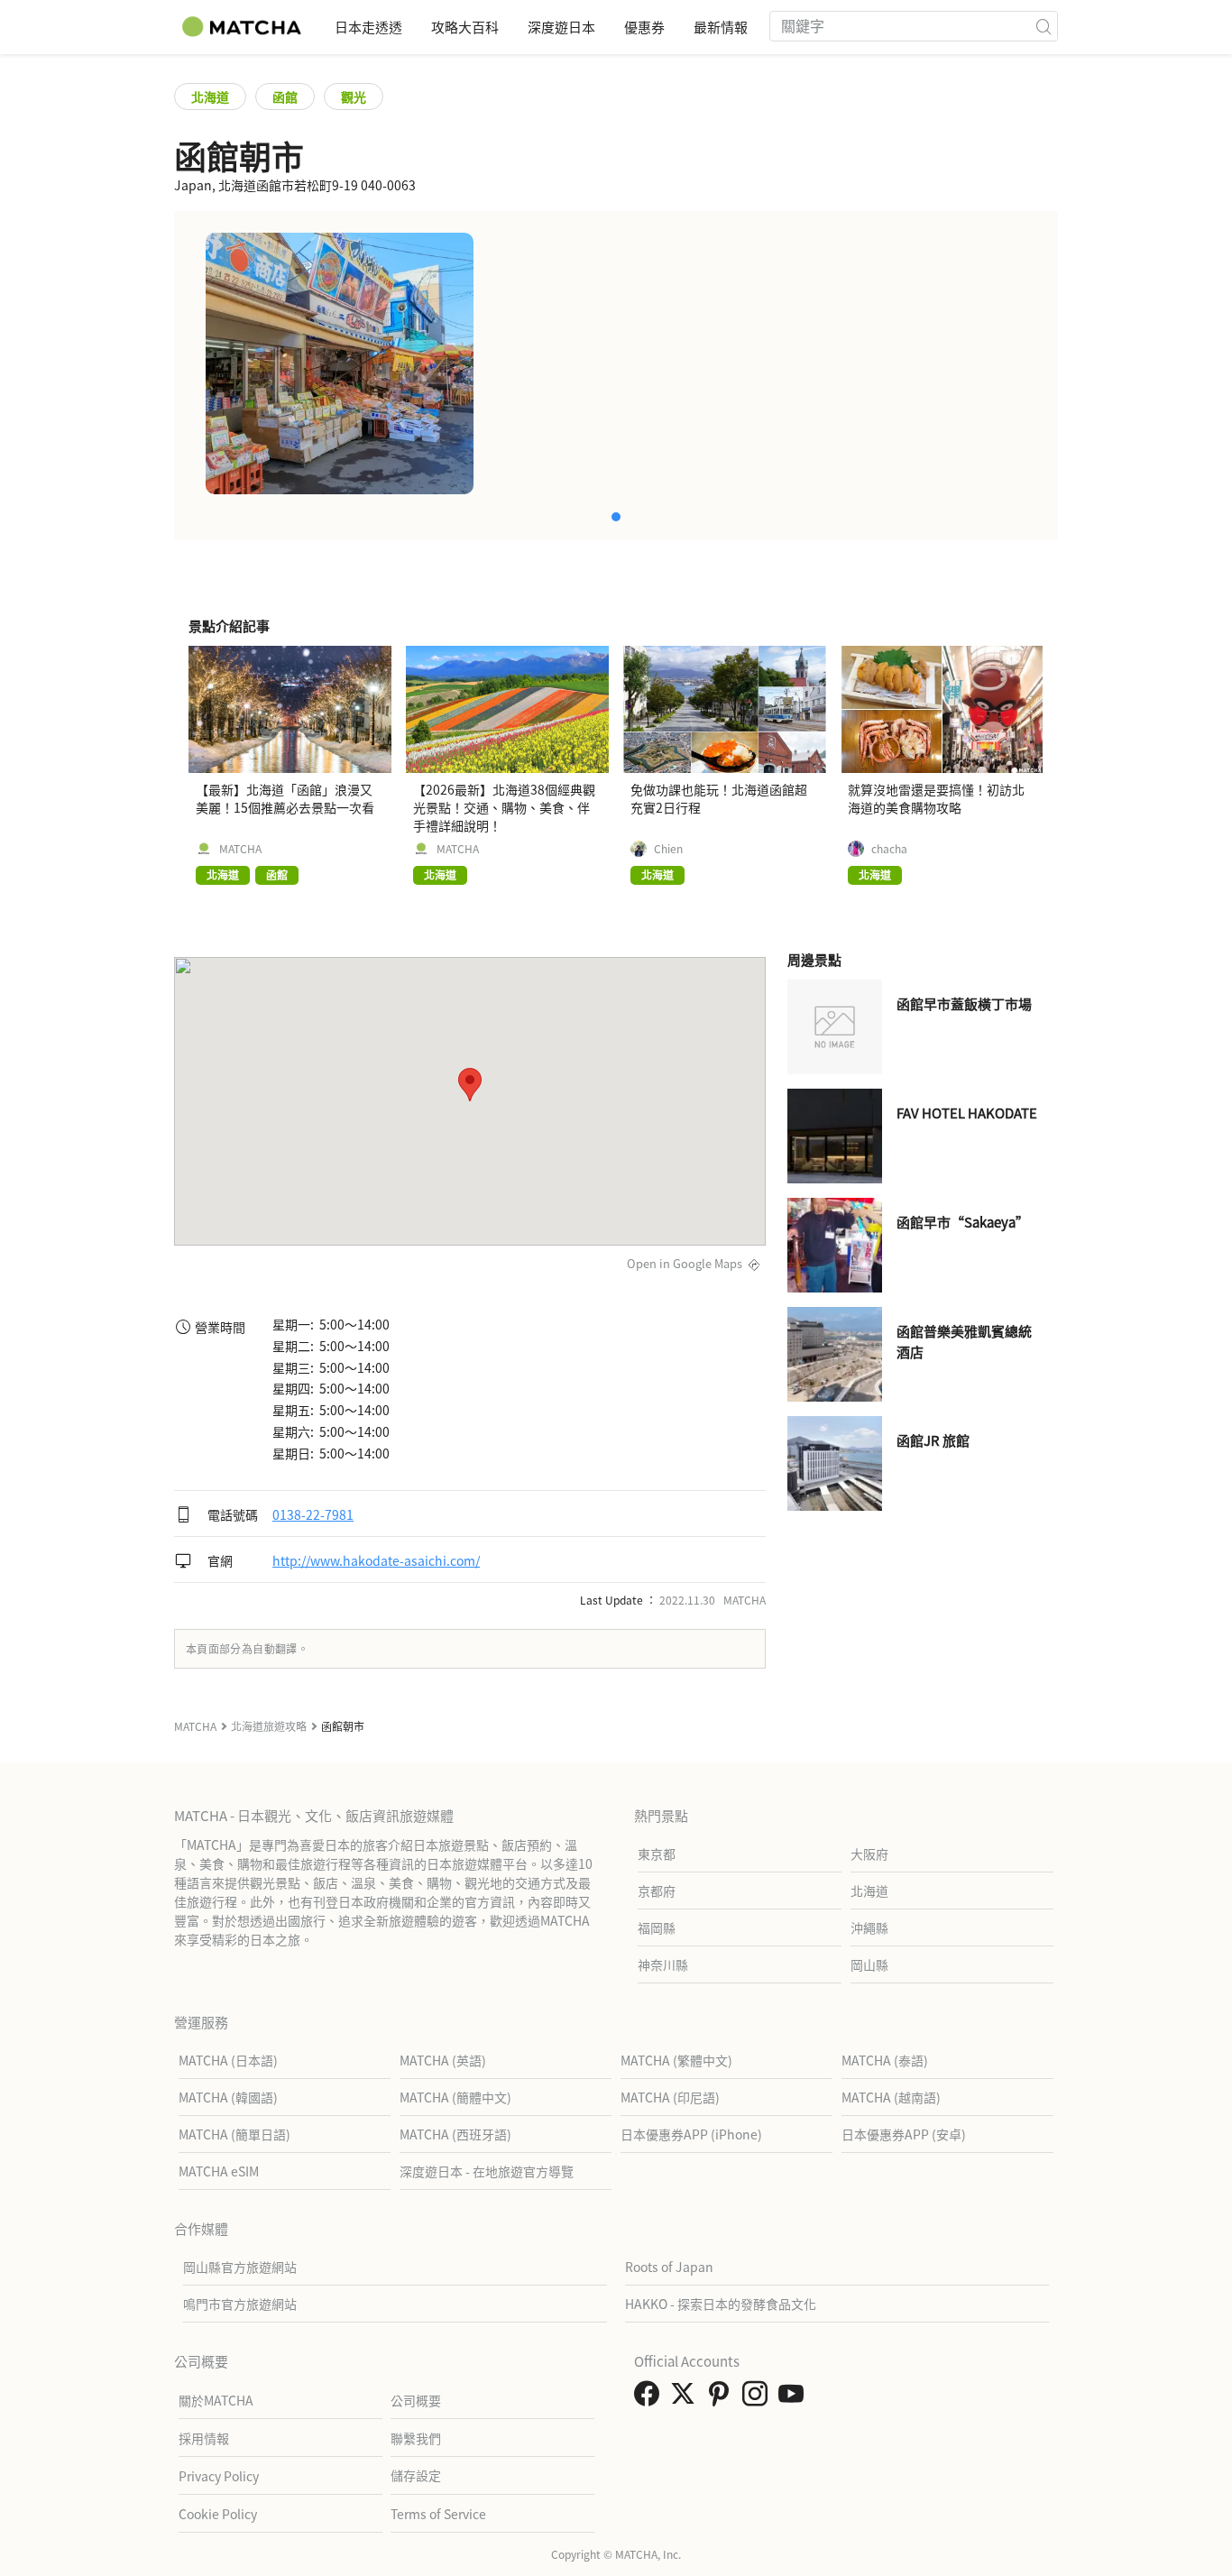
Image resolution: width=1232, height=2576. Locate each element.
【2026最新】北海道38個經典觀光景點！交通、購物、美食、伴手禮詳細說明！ (504, 807)
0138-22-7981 (313, 1514)
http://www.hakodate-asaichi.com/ (376, 1560)
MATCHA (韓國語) (228, 2097)
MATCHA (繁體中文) (676, 2060)
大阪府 (869, 1854)
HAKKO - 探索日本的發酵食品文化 (721, 2304)
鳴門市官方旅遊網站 (240, 2304)
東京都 (657, 1854)
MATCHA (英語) (443, 2060)
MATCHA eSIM (219, 2171)
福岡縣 (657, 1927)
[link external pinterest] (722, 2398)
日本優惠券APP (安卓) (904, 2134)
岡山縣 (869, 1964)
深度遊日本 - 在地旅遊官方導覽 (487, 2171)
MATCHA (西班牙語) (455, 2134)
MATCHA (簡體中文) (455, 2097)
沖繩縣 (869, 1927)
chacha (889, 849)
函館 (285, 97)
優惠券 (644, 27)
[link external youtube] (795, 2398)
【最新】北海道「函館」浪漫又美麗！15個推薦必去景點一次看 (285, 798)
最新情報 (721, 27)
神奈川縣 (663, 1964)
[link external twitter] (686, 2398)
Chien (668, 849)
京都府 (657, 1891)
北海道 (210, 97)
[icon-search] (1044, 26)
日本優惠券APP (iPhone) (691, 2134)
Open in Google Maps (685, 1263)
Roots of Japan (669, 2267)
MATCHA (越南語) (891, 2097)
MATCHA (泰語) (885, 2060)
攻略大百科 (465, 27)
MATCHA (240, 849)
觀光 (354, 97)
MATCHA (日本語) (228, 2060)
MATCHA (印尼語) (670, 2097)
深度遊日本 (561, 27)
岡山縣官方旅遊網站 (240, 2267)
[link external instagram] (759, 2398)
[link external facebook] (650, 2398)
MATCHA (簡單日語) (234, 2134)
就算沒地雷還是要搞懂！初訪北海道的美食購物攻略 (936, 798)
